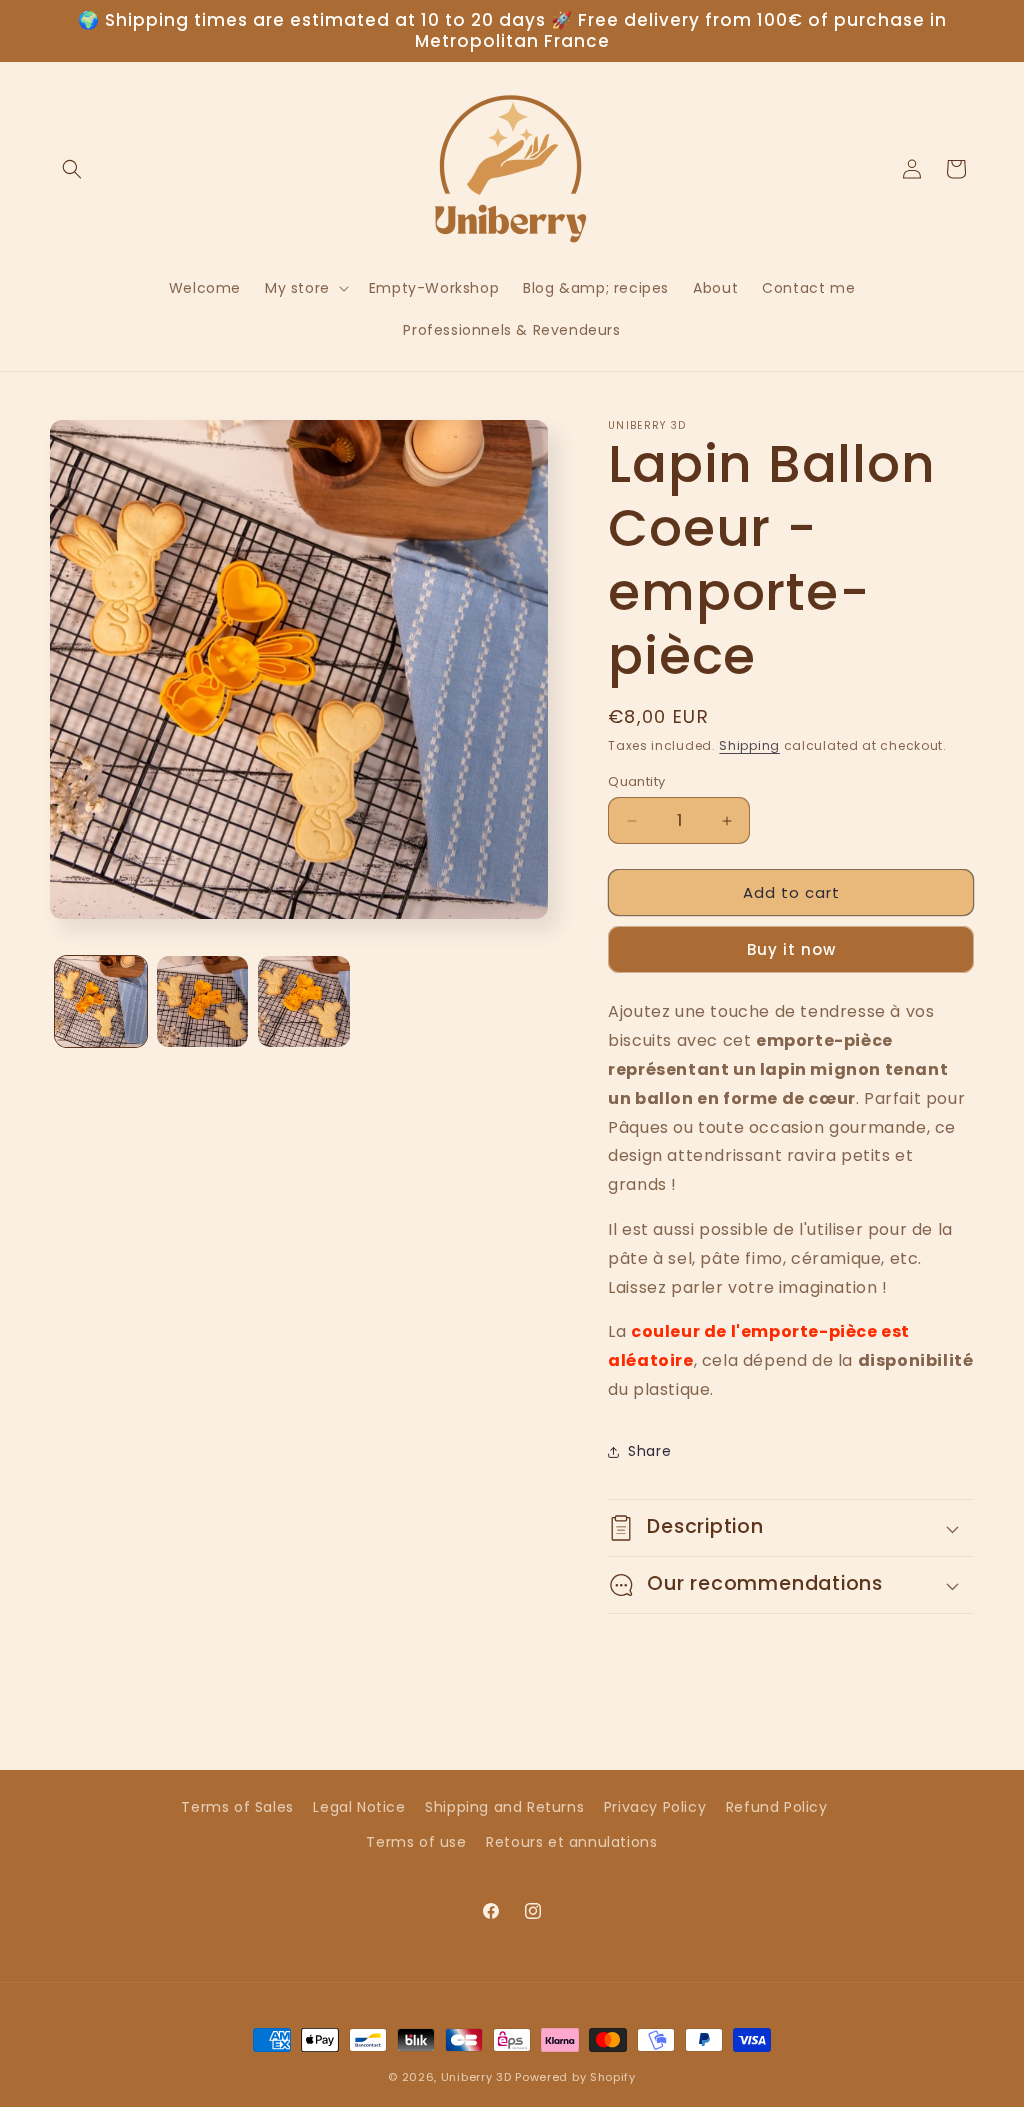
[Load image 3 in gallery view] (304, 1002)
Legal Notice (359, 1807)
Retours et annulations (571, 1842)
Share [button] (649, 1451)
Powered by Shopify (575, 2077)
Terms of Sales (237, 1807)
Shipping (749, 745)
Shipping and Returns (504, 1807)
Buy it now (791, 949)
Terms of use (416, 1842)
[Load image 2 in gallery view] (203, 1002)
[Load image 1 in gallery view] (101, 1002)
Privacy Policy (655, 1807)
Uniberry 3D (476, 2077)
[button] (72, 169)
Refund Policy (777, 1807)
